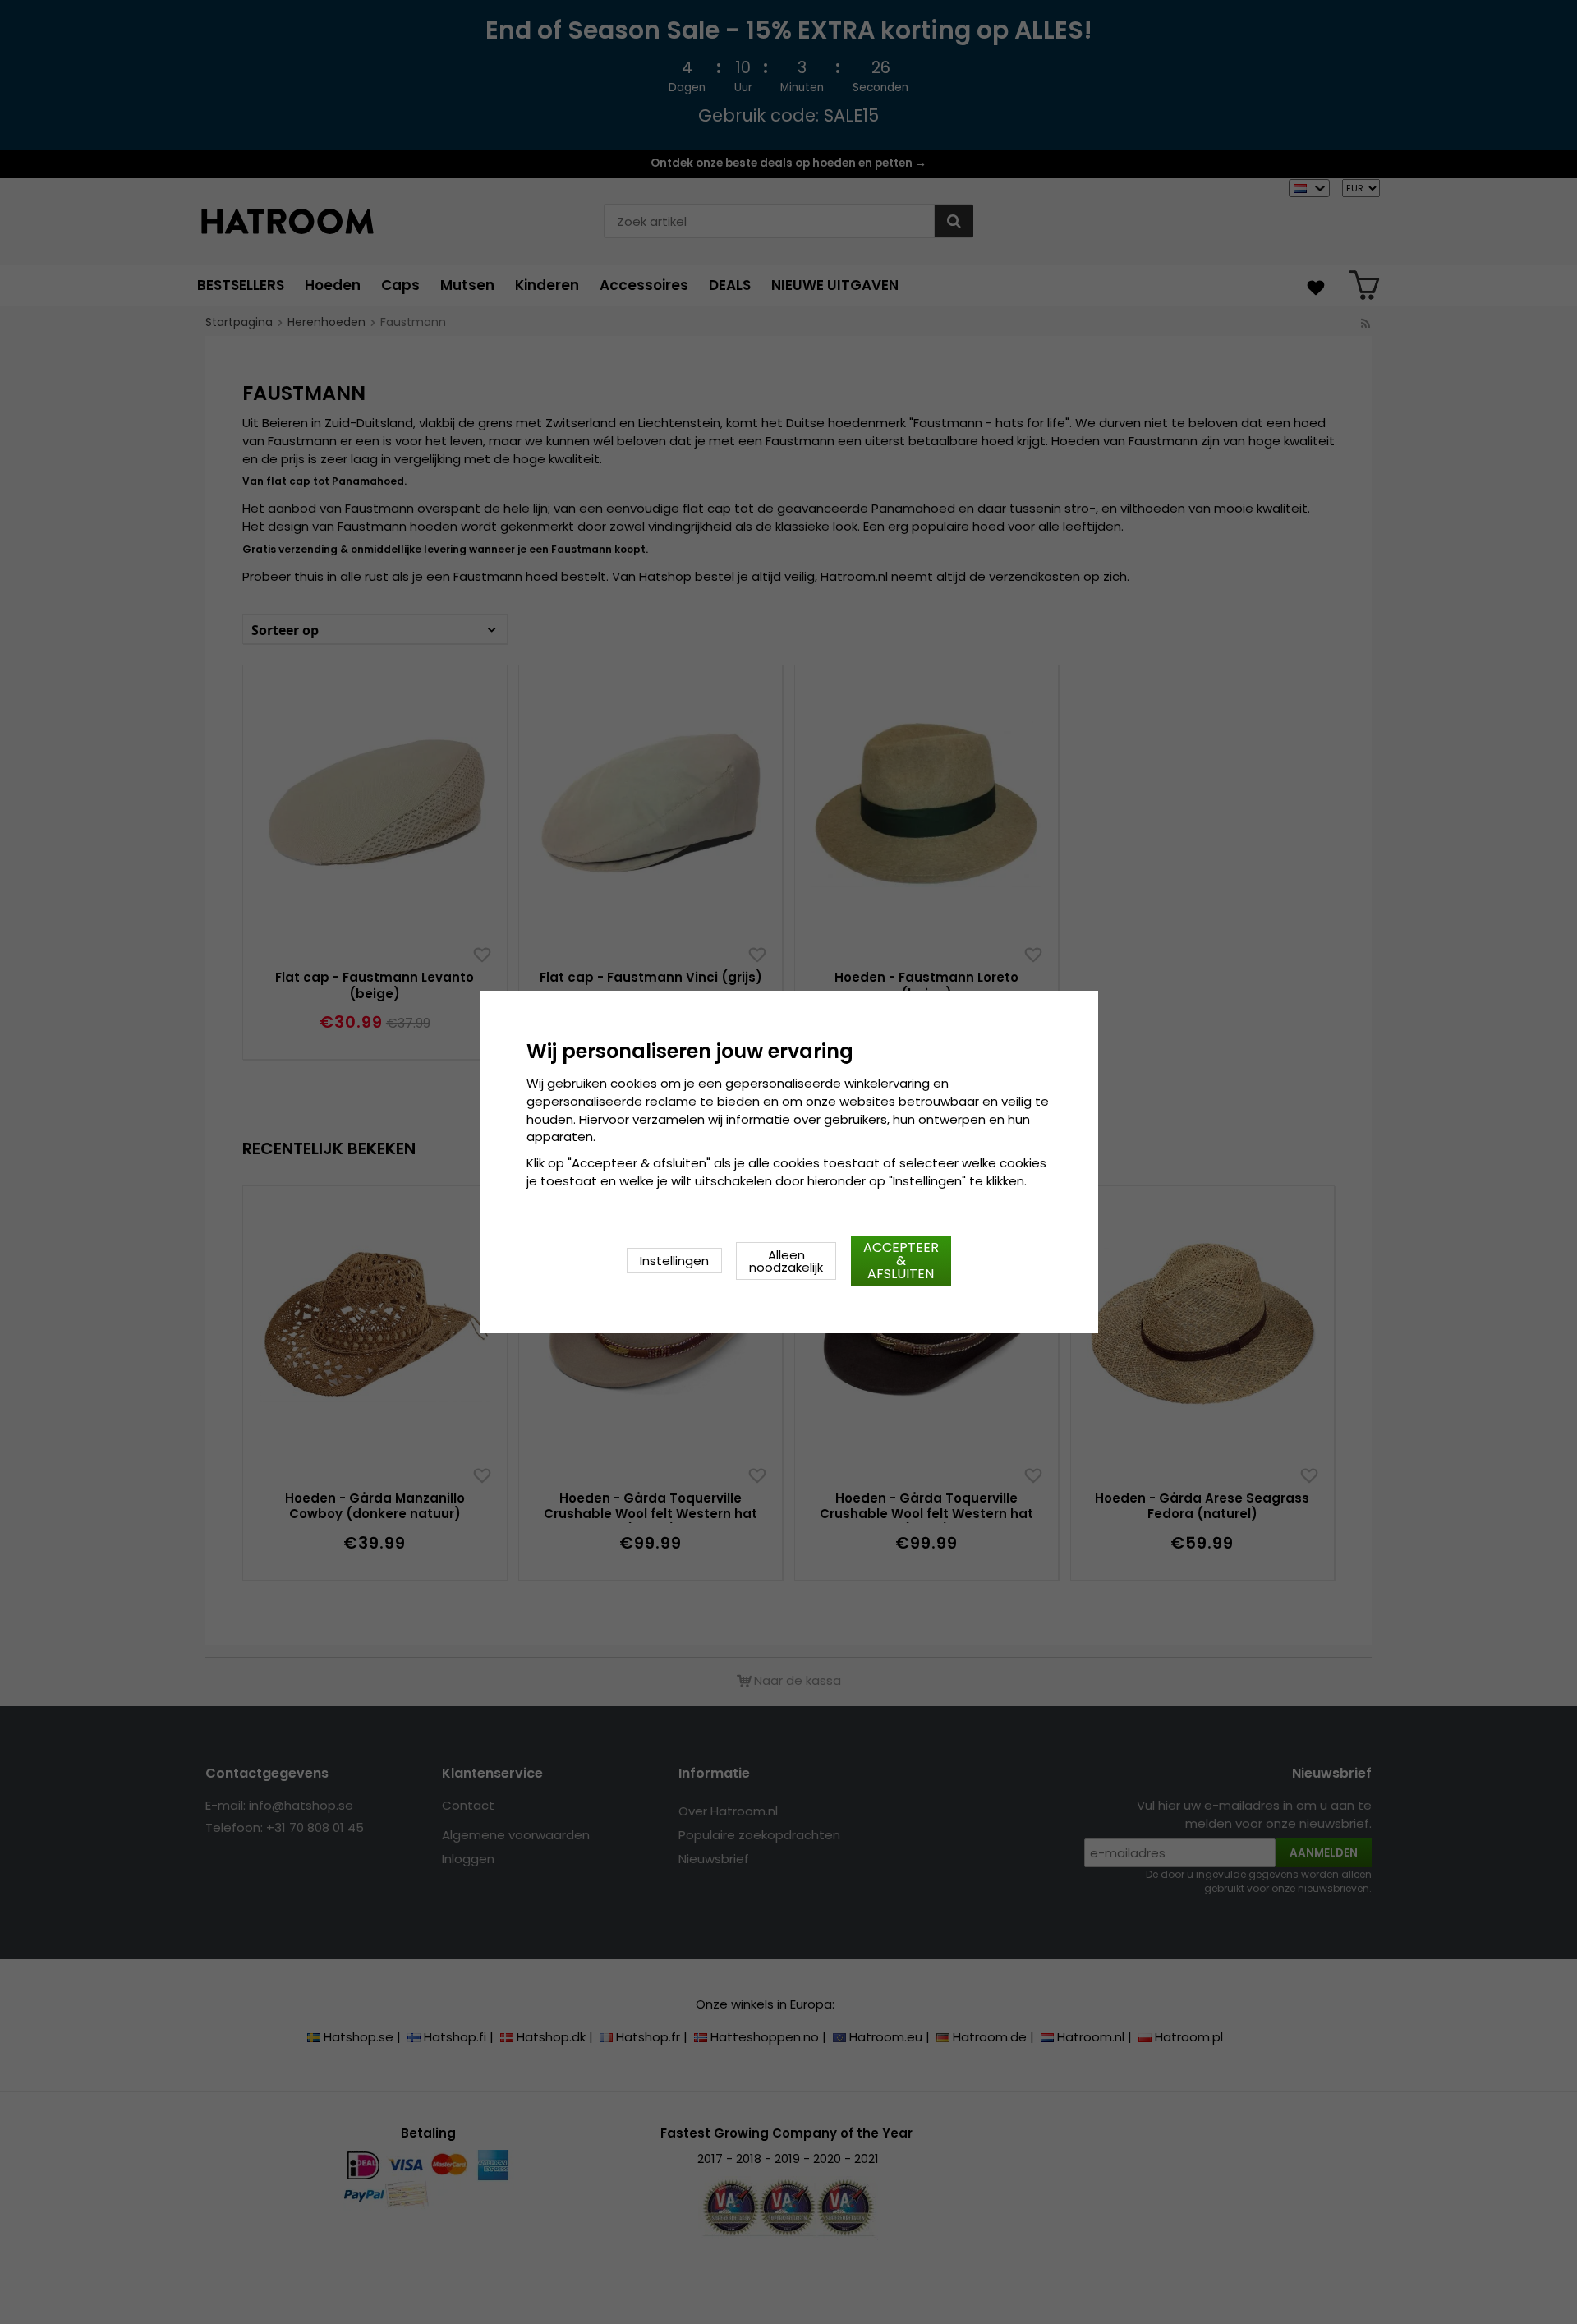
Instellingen (674, 1261)
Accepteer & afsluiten (901, 1261)
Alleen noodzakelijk (786, 1261)
